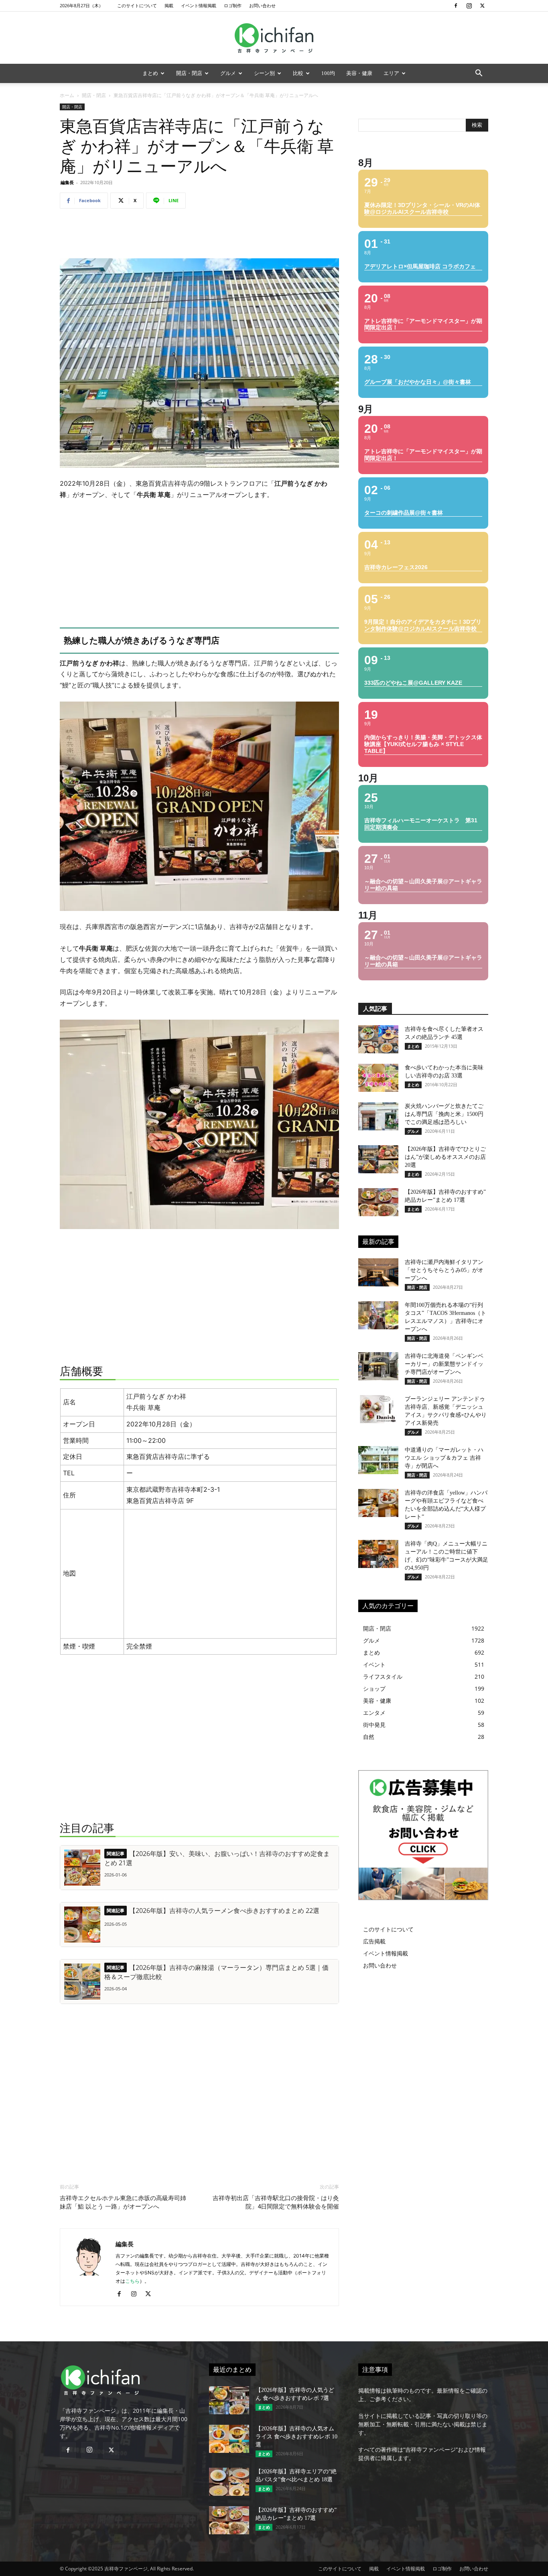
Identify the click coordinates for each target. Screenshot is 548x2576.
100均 (328, 73)
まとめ (150, 73)
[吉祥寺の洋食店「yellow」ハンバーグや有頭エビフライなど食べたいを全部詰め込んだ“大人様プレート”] (378, 1503)
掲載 (169, 5)
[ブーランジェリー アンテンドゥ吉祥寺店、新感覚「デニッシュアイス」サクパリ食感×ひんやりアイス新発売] (378, 1409)
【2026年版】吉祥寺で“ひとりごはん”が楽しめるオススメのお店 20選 (445, 1157)
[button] (479, 74)
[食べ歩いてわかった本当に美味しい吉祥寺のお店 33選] (378, 1078)
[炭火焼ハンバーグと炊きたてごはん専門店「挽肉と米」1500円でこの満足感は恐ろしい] (378, 1116)
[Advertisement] (199, 235)
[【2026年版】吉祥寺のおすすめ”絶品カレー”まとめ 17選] (378, 1202)
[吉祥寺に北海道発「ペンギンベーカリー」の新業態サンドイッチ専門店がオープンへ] (378, 1366)
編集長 (67, 182)
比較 (298, 73)
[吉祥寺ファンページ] (274, 38)
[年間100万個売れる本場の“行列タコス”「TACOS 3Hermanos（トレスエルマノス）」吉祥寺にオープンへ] (378, 1315)
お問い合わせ (262, 5)
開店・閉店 (189, 73)
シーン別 (264, 73)
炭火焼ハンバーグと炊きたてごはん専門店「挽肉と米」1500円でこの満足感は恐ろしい (444, 1114)
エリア (391, 73)
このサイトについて (137, 5)
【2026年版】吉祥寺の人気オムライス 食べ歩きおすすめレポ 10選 (296, 2437)
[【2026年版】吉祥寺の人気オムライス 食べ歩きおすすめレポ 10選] (229, 2439)
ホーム (67, 95)
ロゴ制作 (233, 5)
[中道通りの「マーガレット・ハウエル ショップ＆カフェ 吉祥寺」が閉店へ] (378, 1460)
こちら (132, 2281)
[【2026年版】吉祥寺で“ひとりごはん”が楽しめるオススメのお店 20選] (378, 1159)
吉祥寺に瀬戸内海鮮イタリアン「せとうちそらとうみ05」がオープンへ (444, 1270)
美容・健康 (359, 73)
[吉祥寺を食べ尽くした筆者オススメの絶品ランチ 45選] (378, 1039)
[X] (482, 6)
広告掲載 (374, 1941)
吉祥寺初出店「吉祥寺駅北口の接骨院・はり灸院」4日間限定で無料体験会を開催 (276, 2202)
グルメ (228, 73)
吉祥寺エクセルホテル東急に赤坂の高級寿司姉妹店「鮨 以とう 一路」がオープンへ (123, 2202)
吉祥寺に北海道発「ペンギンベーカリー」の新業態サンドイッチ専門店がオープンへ (444, 1364)
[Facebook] (456, 6)
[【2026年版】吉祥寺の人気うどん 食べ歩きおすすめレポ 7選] (229, 2400)
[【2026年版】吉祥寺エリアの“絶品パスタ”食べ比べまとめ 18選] (229, 2482)
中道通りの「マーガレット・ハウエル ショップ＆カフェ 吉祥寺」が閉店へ (444, 1458)
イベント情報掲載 (199, 5)
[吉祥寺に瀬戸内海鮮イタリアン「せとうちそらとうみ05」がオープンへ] (378, 1272)
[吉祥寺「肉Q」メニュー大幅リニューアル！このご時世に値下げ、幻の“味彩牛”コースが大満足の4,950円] (378, 1554)
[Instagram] (469, 6)
